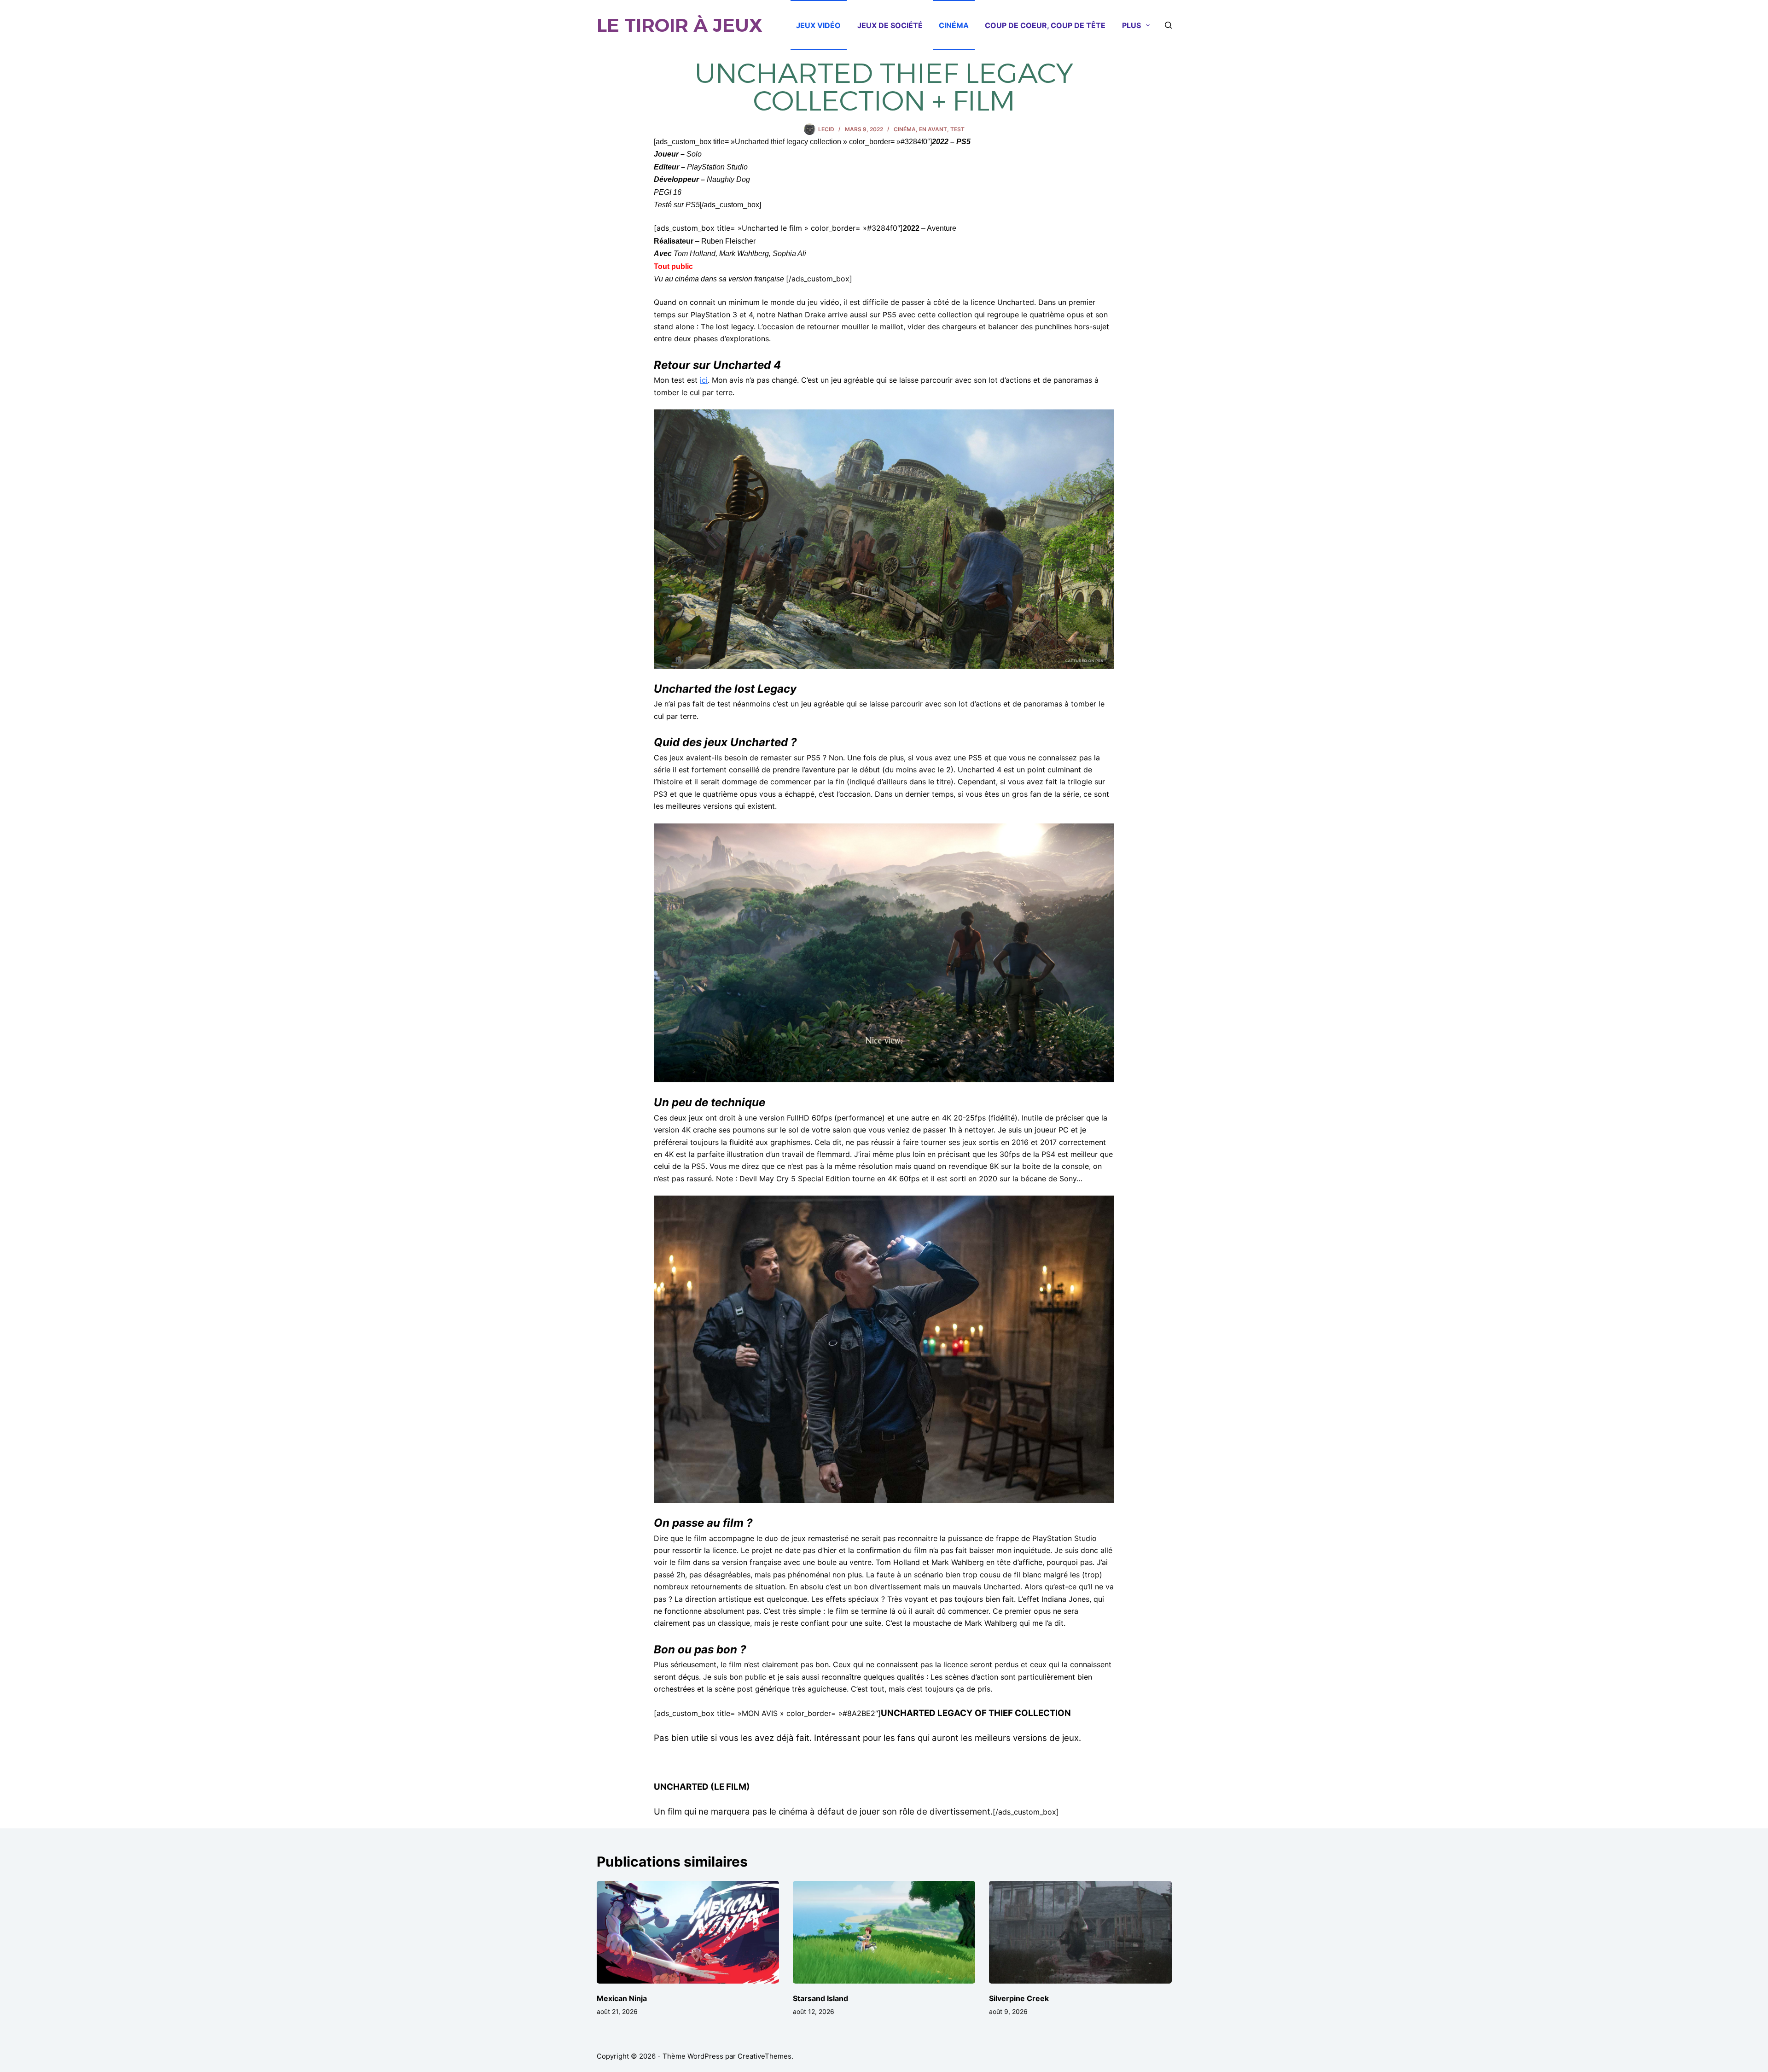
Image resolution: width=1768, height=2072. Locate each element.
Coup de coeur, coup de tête (1045, 25)
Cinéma (954, 25)
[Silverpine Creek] (1080, 1932)
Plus (1131, 25)
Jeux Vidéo (818, 25)
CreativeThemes (765, 2056)
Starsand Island (820, 1998)
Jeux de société (890, 25)
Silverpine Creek (1019, 1998)
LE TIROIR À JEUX (680, 25)
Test (957, 129)
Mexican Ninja (622, 1998)
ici (704, 380)
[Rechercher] (1168, 25)
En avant (933, 129)
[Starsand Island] (884, 1932)
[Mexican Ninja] (688, 1932)
